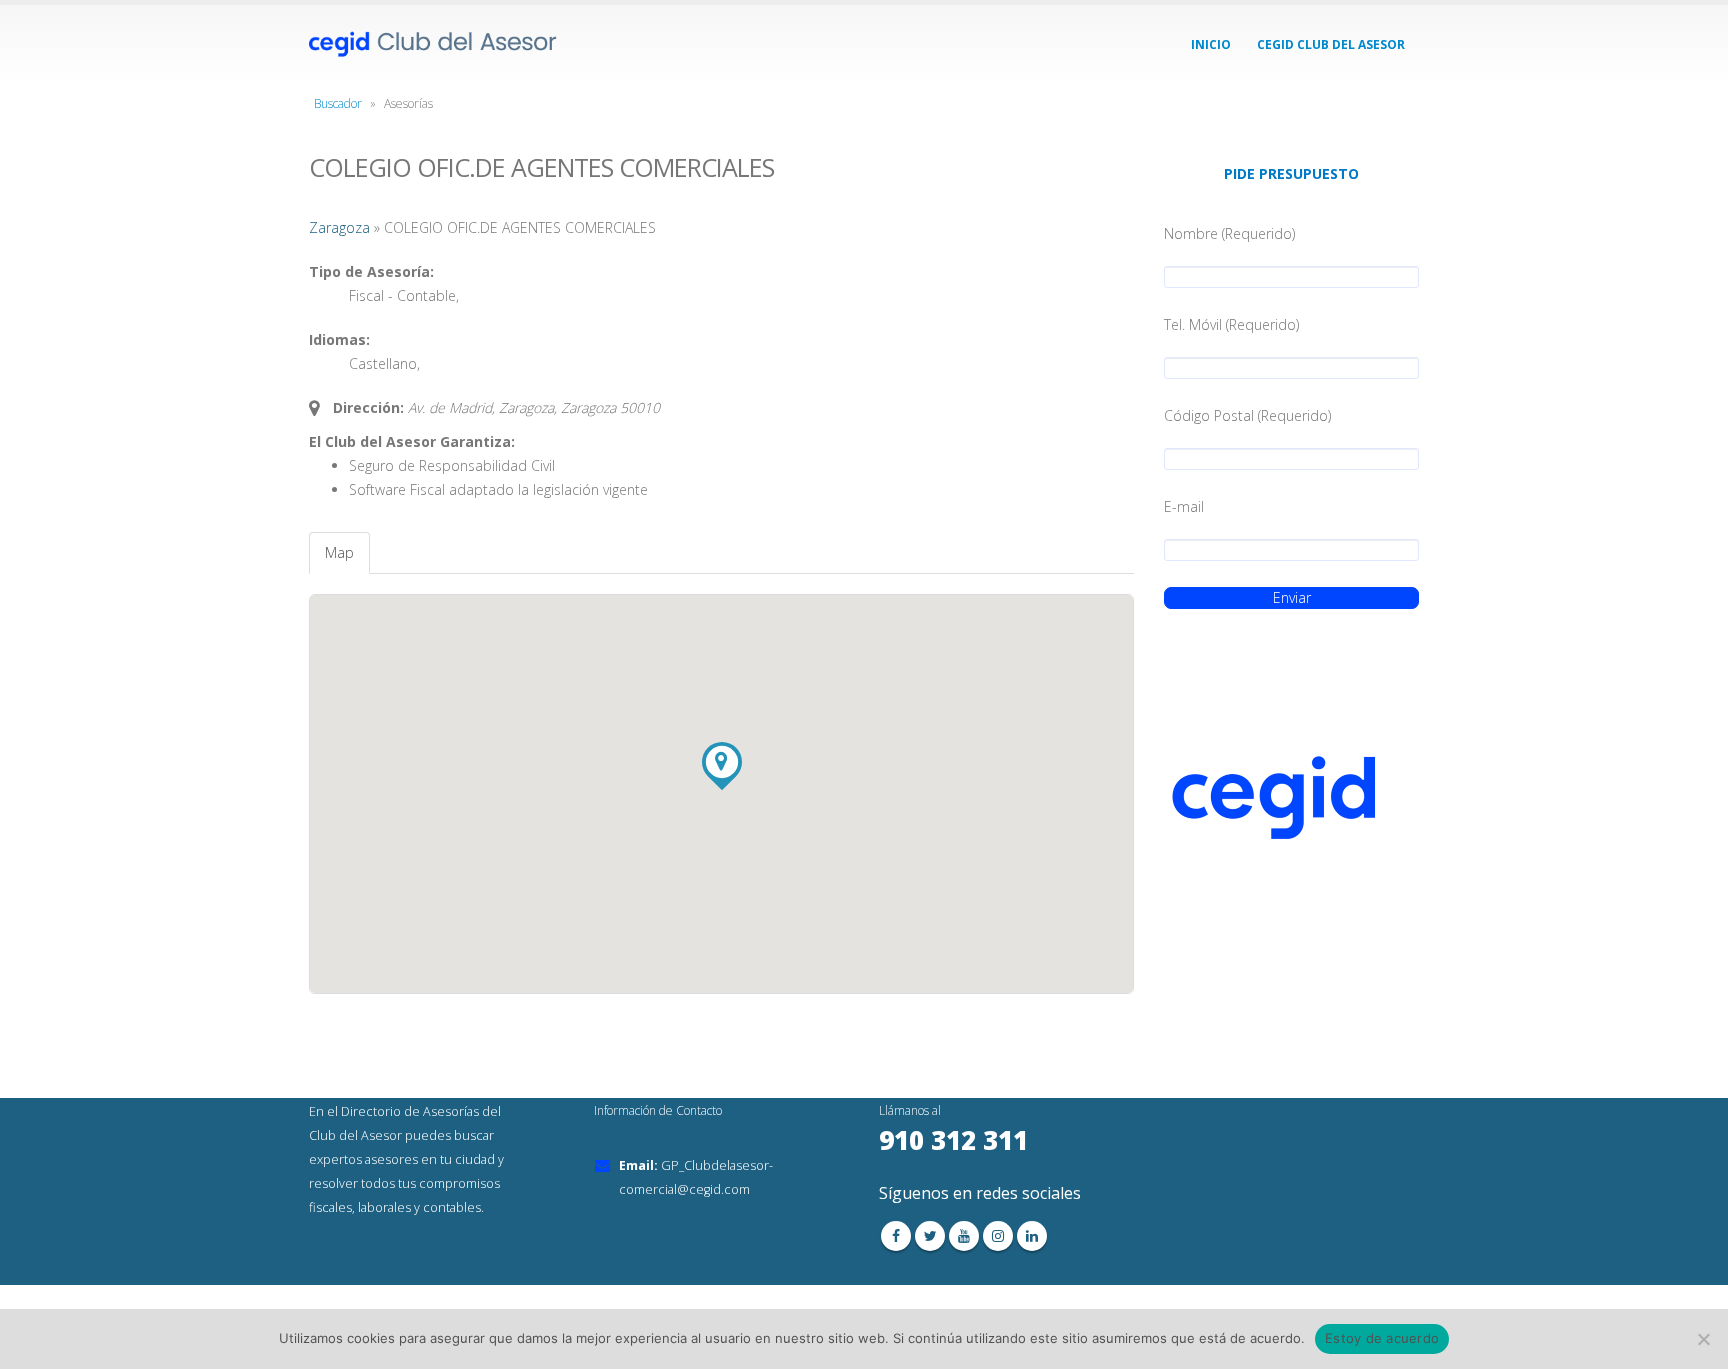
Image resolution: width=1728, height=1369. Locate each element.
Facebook (896, 1236)
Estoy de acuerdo (1382, 1338)
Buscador (338, 103)
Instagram (998, 1236)
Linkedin (1032, 1236)
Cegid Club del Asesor (1331, 44)
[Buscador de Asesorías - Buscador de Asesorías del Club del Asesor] (434, 44)
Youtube (964, 1236)
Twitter (930, 1236)
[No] (1703, 1339)
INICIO (1211, 44)
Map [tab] (339, 552)
